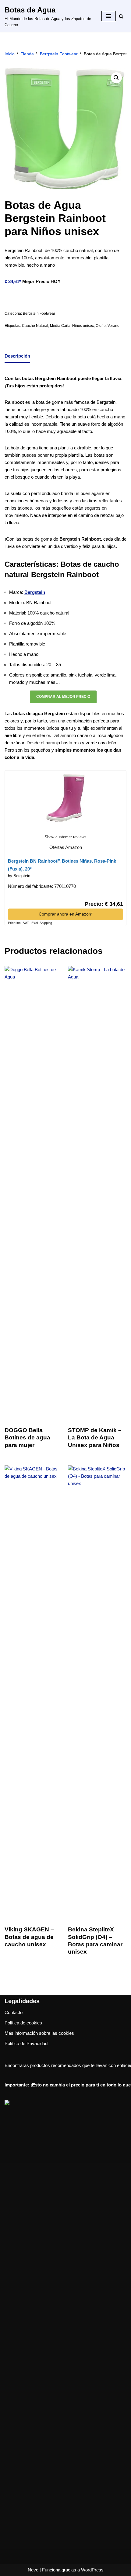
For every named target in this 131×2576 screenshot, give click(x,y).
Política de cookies (23, 2023)
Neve (33, 2570)
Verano (113, 326)
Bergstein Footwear (59, 54)
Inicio (10, 54)
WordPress (92, 2570)
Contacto (14, 2012)
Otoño (101, 326)
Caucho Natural (35, 326)
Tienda (27, 54)
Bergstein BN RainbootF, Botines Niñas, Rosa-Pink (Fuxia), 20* (62, 865)
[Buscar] (121, 16)
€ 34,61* (13, 281)
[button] (116, 78)
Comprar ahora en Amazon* (66, 914)
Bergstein (35, 592)
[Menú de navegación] (109, 16)
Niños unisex (83, 326)
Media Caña (60, 326)
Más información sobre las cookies (39, 2033)
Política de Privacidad (26, 2043)
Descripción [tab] (17, 356)
